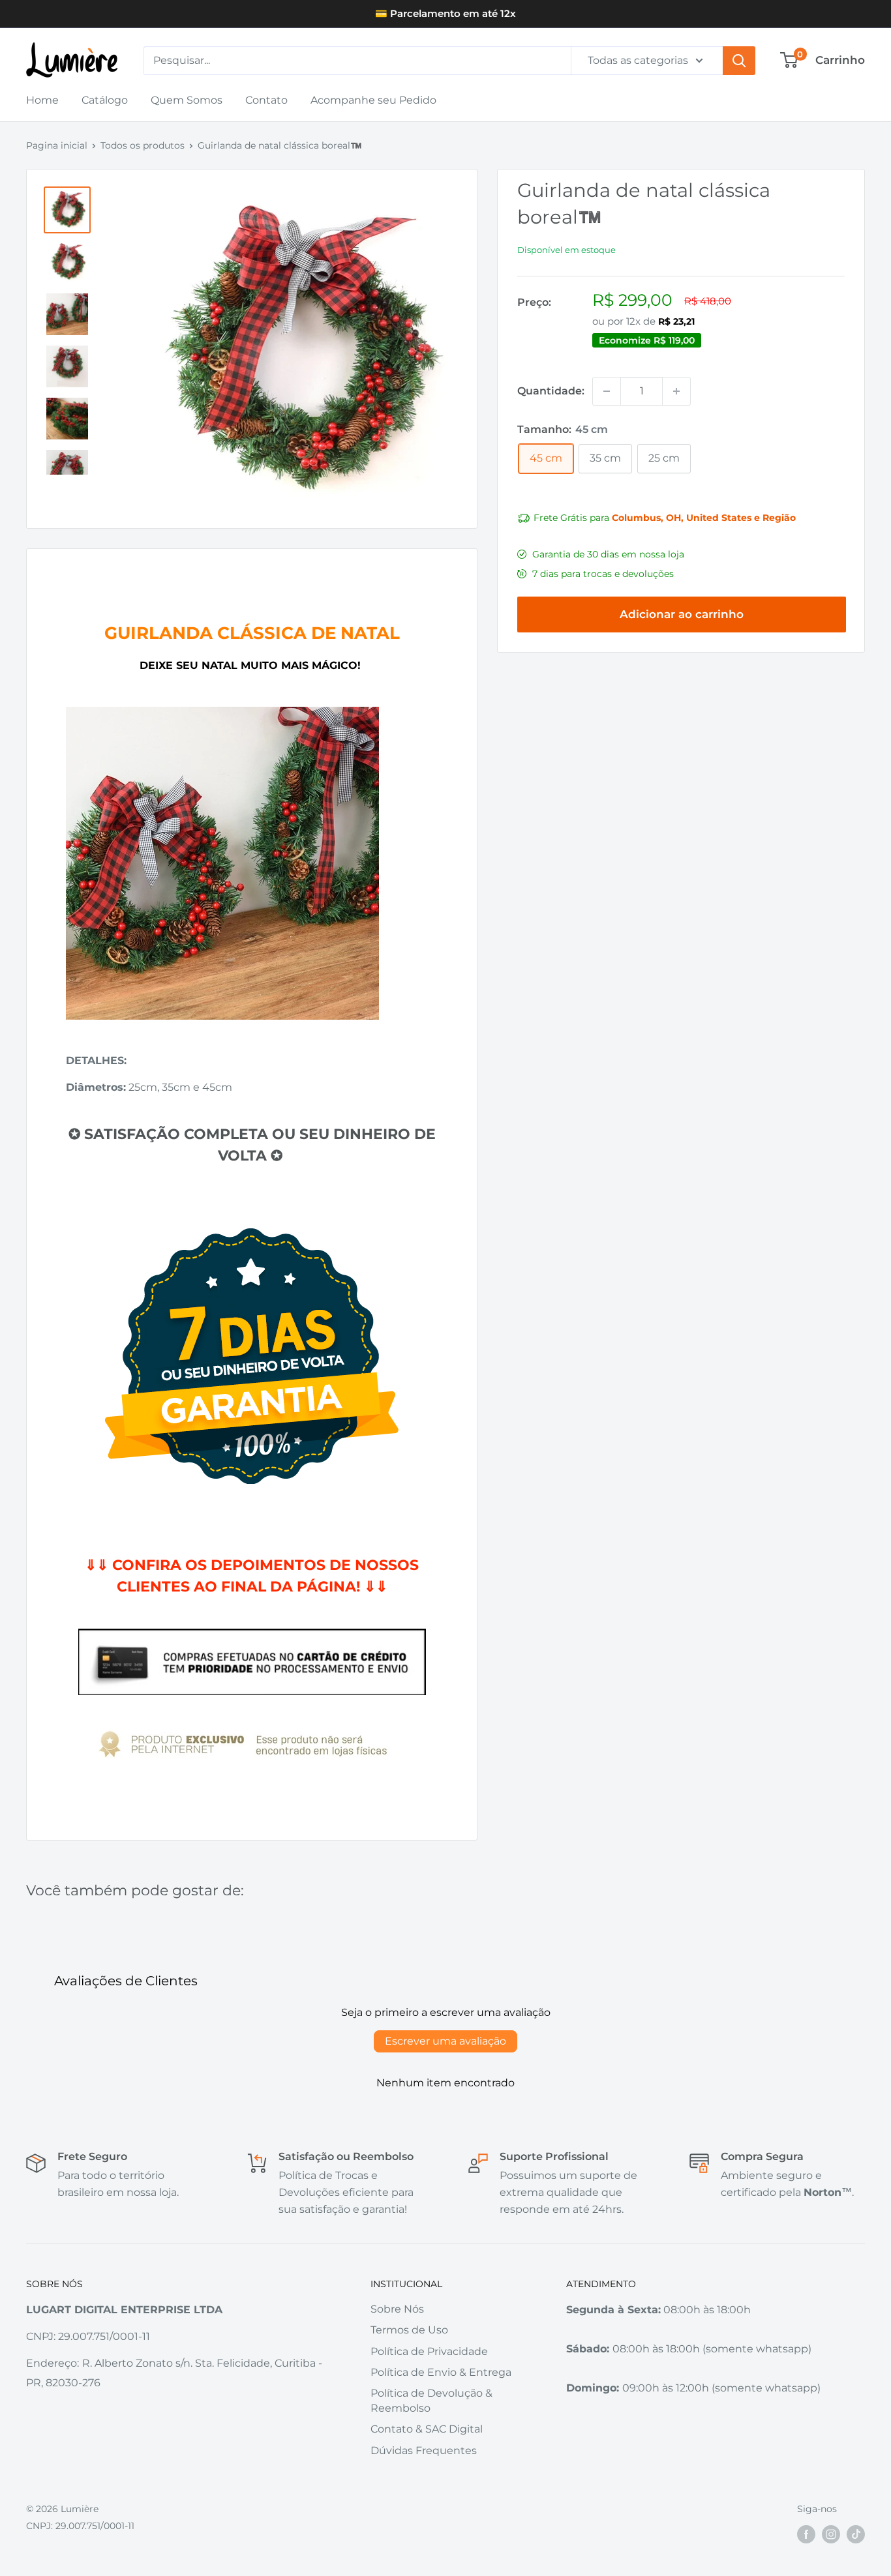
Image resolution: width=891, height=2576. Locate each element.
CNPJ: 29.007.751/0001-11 (80, 2526)
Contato (266, 100)
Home (42, 100)
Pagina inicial (57, 145)
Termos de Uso (409, 2330)
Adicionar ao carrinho (682, 614)
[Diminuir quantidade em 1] (607, 391)
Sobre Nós (397, 2309)
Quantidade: (551, 391)
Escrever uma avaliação (445, 2041)
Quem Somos (187, 100)
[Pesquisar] (739, 61)
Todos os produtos (143, 145)
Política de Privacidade (429, 2351)
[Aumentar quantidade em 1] (676, 391)
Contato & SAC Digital (427, 2429)
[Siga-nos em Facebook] (806, 2534)
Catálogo (105, 100)
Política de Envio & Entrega (441, 2372)
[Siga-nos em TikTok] (856, 2534)
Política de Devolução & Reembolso (431, 2400)
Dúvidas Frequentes (424, 2450)
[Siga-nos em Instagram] (831, 2534)
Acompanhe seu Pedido (373, 100)
